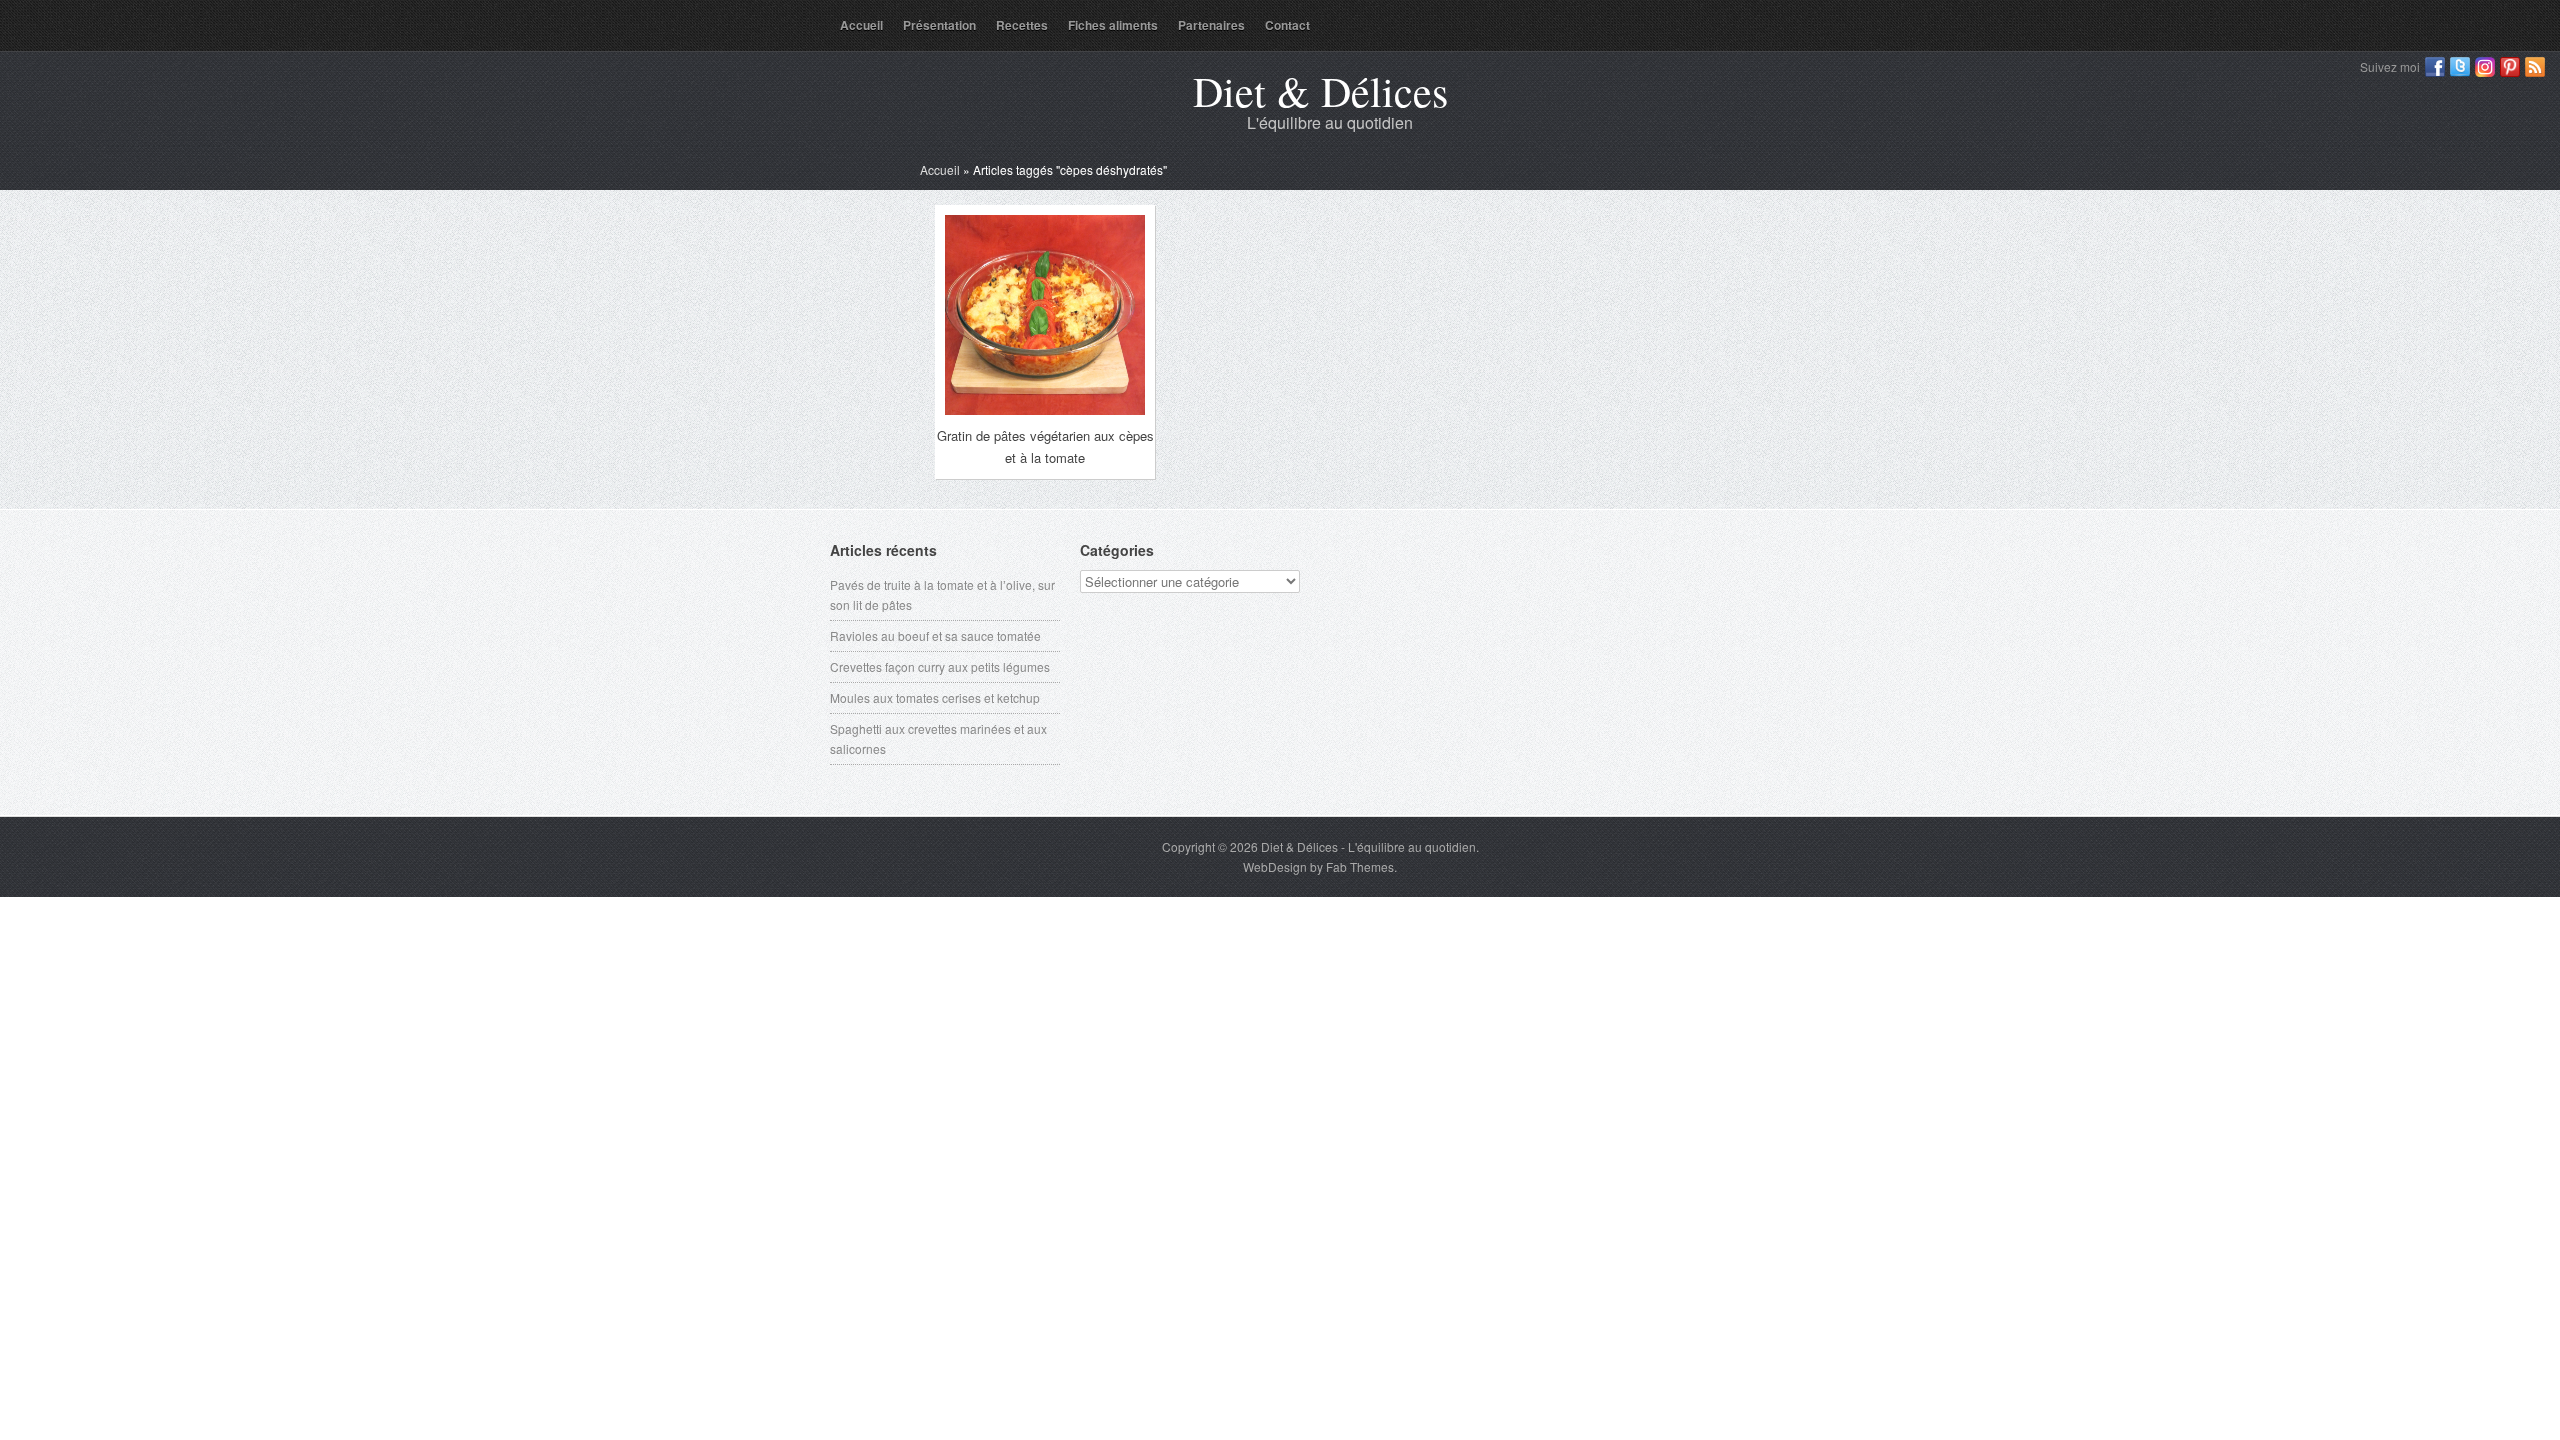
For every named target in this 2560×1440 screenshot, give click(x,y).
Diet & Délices (1320, 91)
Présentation (939, 25)
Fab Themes (1360, 866)
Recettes (1022, 25)
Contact (1287, 25)
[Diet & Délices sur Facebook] (2435, 67)
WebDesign (1275, 866)
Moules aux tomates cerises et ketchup (935, 697)
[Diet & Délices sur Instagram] (2485, 67)
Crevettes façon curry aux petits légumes (940, 666)
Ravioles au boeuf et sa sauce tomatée (935, 635)
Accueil (861, 25)
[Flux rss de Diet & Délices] (2535, 67)
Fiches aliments (1113, 25)
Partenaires (1211, 25)
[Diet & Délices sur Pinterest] (2510, 67)
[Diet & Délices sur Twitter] (2460, 67)
